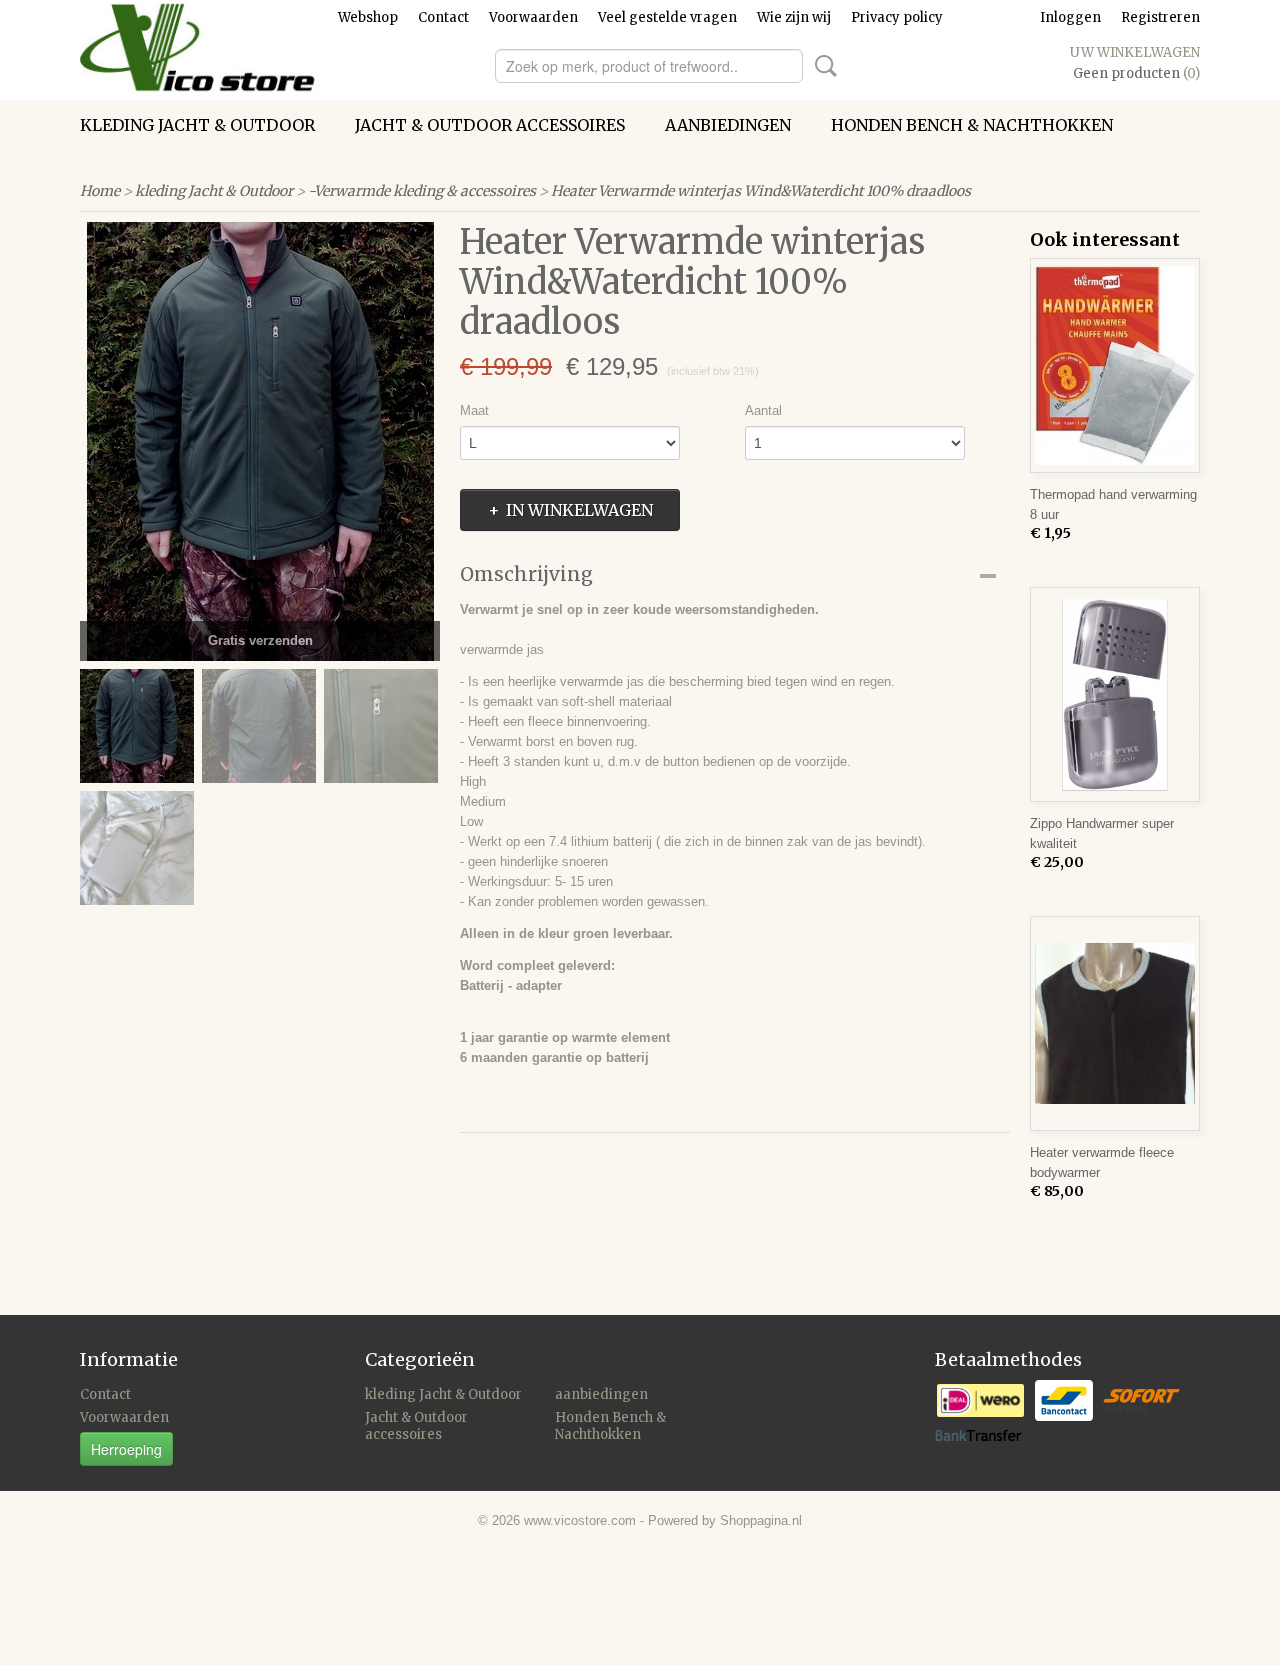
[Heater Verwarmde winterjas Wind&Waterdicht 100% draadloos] (260, 441)
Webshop (368, 17)
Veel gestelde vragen (667, 17)
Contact (443, 17)
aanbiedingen (728, 125)
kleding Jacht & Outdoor (197, 125)
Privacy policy (897, 17)
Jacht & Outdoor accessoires (490, 125)
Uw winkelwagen (1135, 52)
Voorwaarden (533, 17)
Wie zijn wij (794, 17)
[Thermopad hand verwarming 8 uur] (1115, 365)
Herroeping (126, 1449)
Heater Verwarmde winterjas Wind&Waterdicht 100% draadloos (761, 191)
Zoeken (822, 66)
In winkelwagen (579, 510)
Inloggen (1070, 17)
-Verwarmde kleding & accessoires (422, 191)
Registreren (1160, 17)
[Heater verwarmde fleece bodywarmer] (1115, 1023)
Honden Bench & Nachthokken (972, 125)
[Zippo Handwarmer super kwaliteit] (1115, 694)
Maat (474, 410)
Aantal (763, 410)
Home (100, 191)
